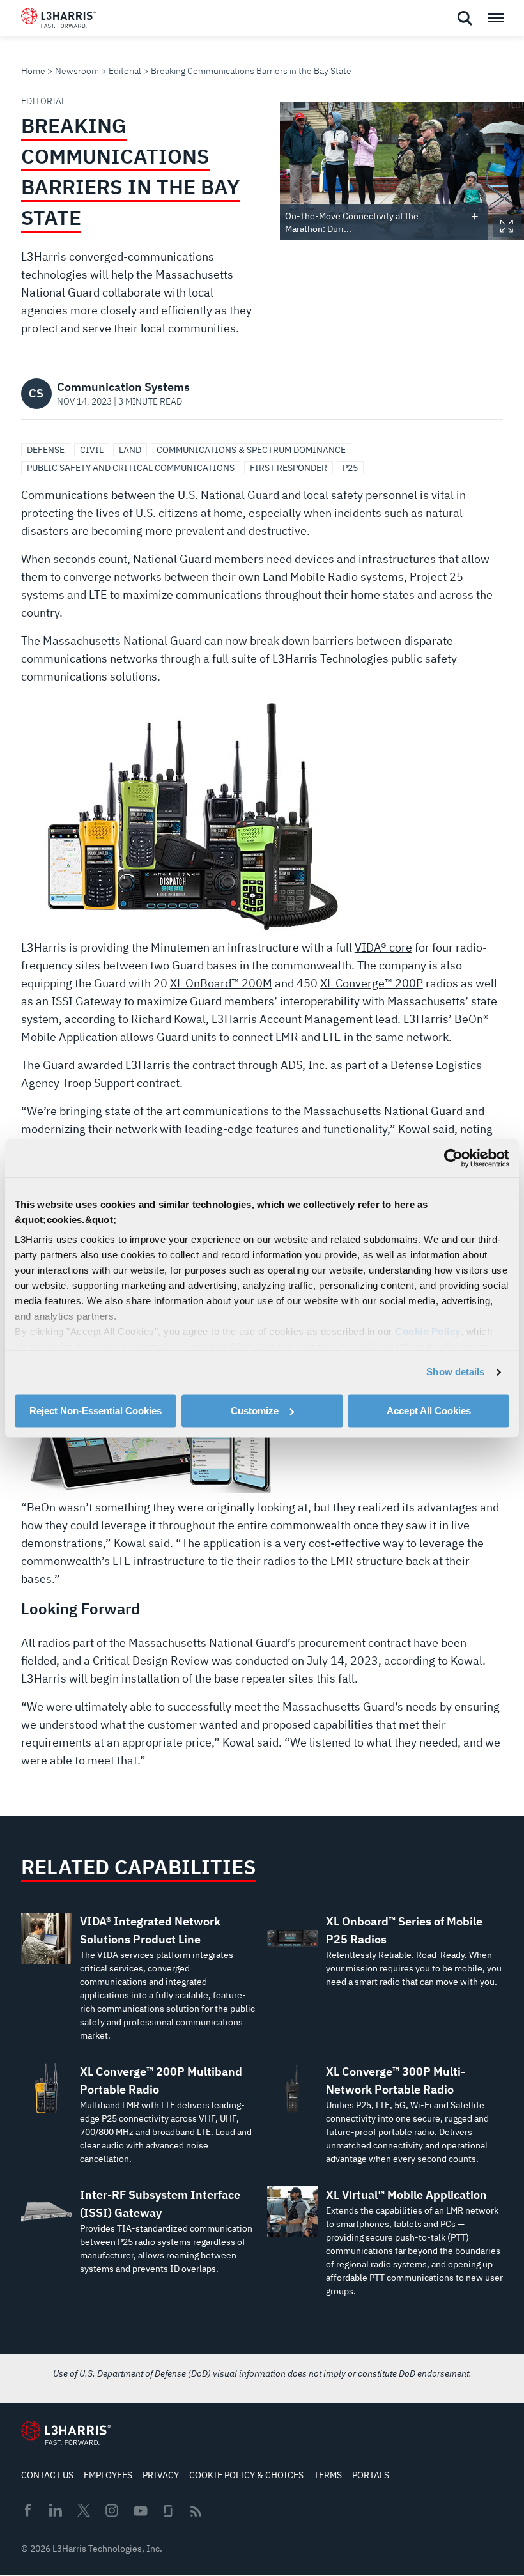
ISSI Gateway (86, 1001)
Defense (46, 450)
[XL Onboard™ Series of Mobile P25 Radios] (385, 1951)
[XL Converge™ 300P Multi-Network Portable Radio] (385, 2114)
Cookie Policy (428, 1331)
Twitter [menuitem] (84, 2510)
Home (33, 71)
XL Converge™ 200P (372, 983)
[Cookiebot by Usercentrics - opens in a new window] (453, 1158)
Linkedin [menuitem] (56, 2510)
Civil (92, 450)
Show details (455, 1372)
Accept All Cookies (429, 1411)
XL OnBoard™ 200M (221, 983)
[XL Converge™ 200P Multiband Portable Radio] (139, 2114)
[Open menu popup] (495, 18)
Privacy (161, 2475)
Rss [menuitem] (196, 2511)
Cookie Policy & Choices (246, 2475)
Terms (328, 2475)
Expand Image (507, 226)
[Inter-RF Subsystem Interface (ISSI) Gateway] (139, 2231)
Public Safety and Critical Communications (131, 468)
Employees (108, 2475)
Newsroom (77, 71)
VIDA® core (383, 947)
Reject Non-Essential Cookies (96, 1411)
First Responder (289, 468)
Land (130, 450)
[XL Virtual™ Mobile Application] (385, 2242)
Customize (255, 1411)
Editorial (125, 71)
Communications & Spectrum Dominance (251, 450)
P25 (350, 468)
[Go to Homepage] (66, 2433)
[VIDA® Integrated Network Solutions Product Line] (139, 1978)
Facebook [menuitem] (27, 2510)
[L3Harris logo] (58, 20)
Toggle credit (475, 216)
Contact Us (47, 2475)
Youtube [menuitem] (140, 2511)
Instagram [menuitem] (112, 2510)
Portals (371, 2475)
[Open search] (465, 19)
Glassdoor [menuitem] (168, 2511)
